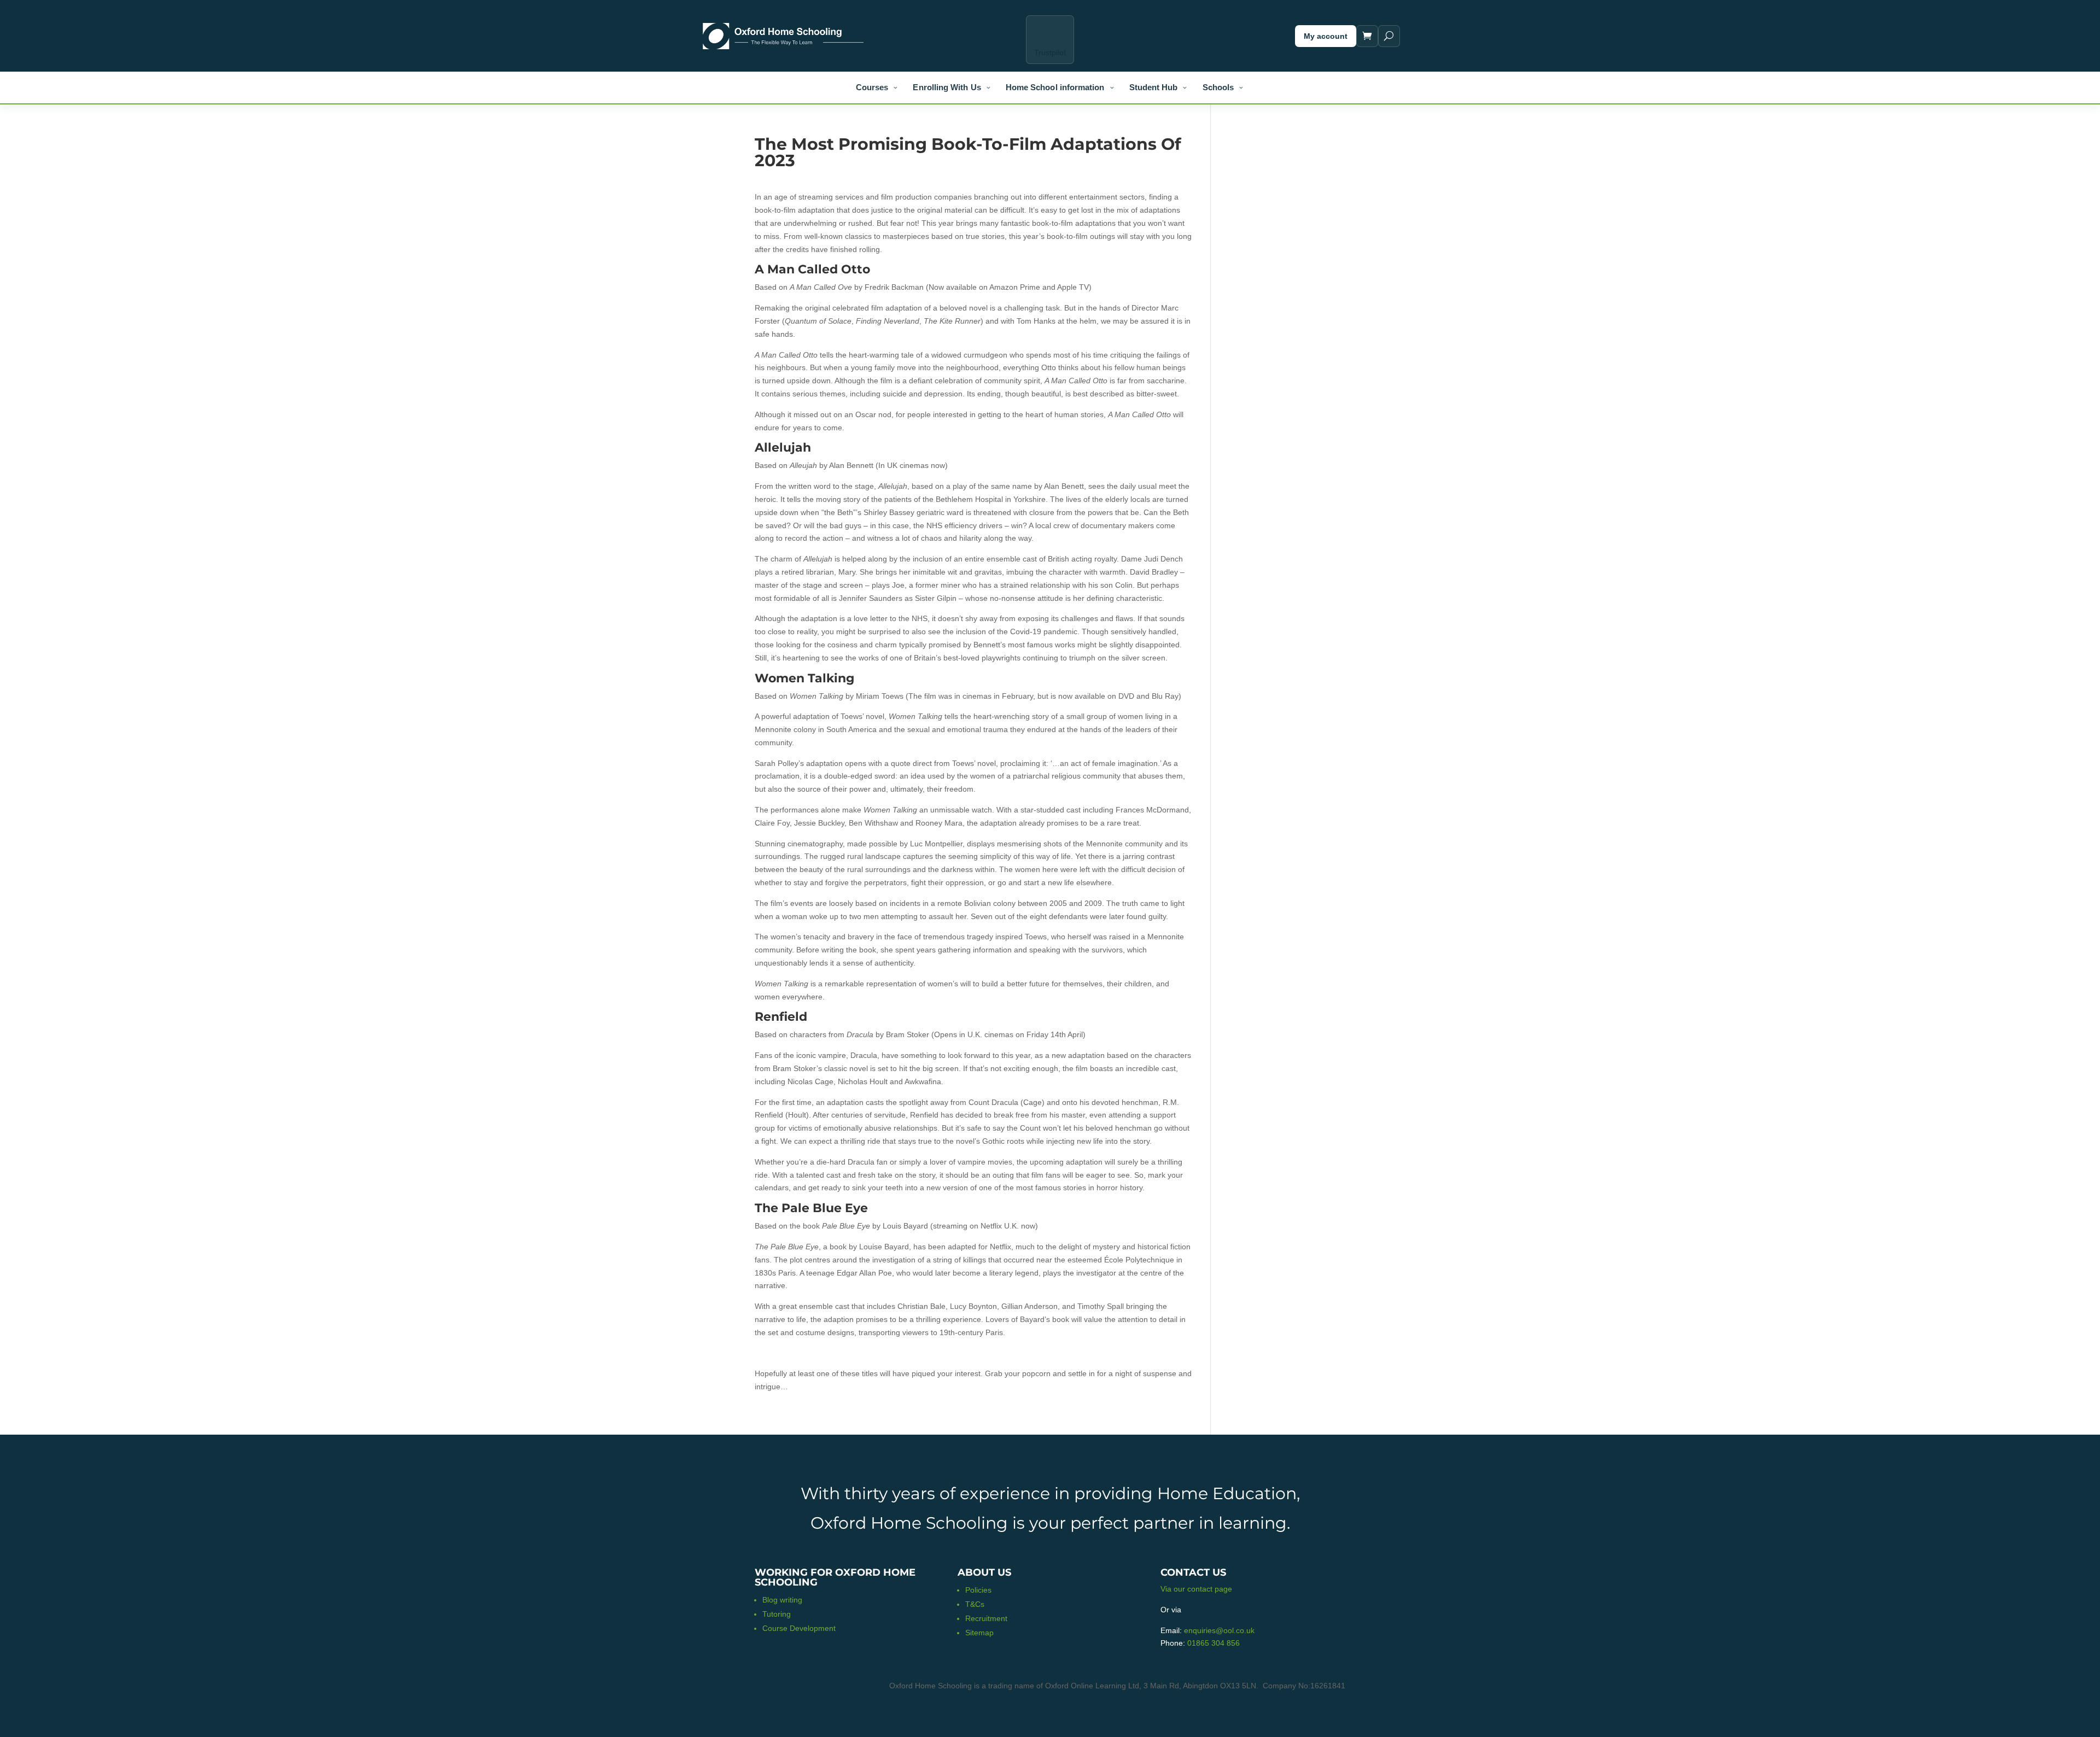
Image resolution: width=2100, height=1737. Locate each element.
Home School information (1055, 87)
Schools (1218, 87)
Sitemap (979, 1633)
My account (1326, 36)
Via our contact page (1196, 1589)
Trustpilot (1050, 52)
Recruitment (986, 1618)
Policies (978, 1590)
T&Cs (975, 1604)
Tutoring (777, 1614)
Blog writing (782, 1600)
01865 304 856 (1214, 1643)
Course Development (799, 1628)
